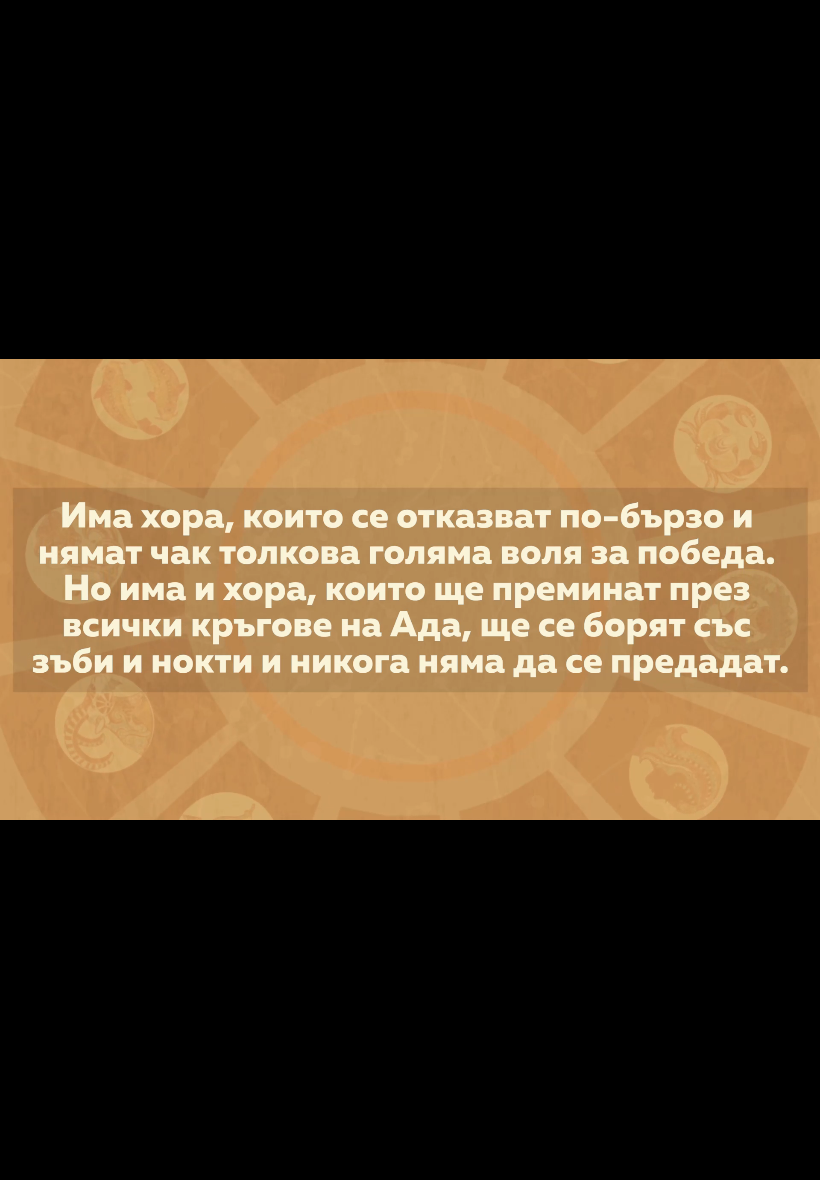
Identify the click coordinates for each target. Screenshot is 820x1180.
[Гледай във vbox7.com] (783, 1154)
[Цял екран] (741, 1154)
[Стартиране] (33, 1154)
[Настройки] (781, 35)
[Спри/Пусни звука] (75, 1154)
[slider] (138, 1126)
